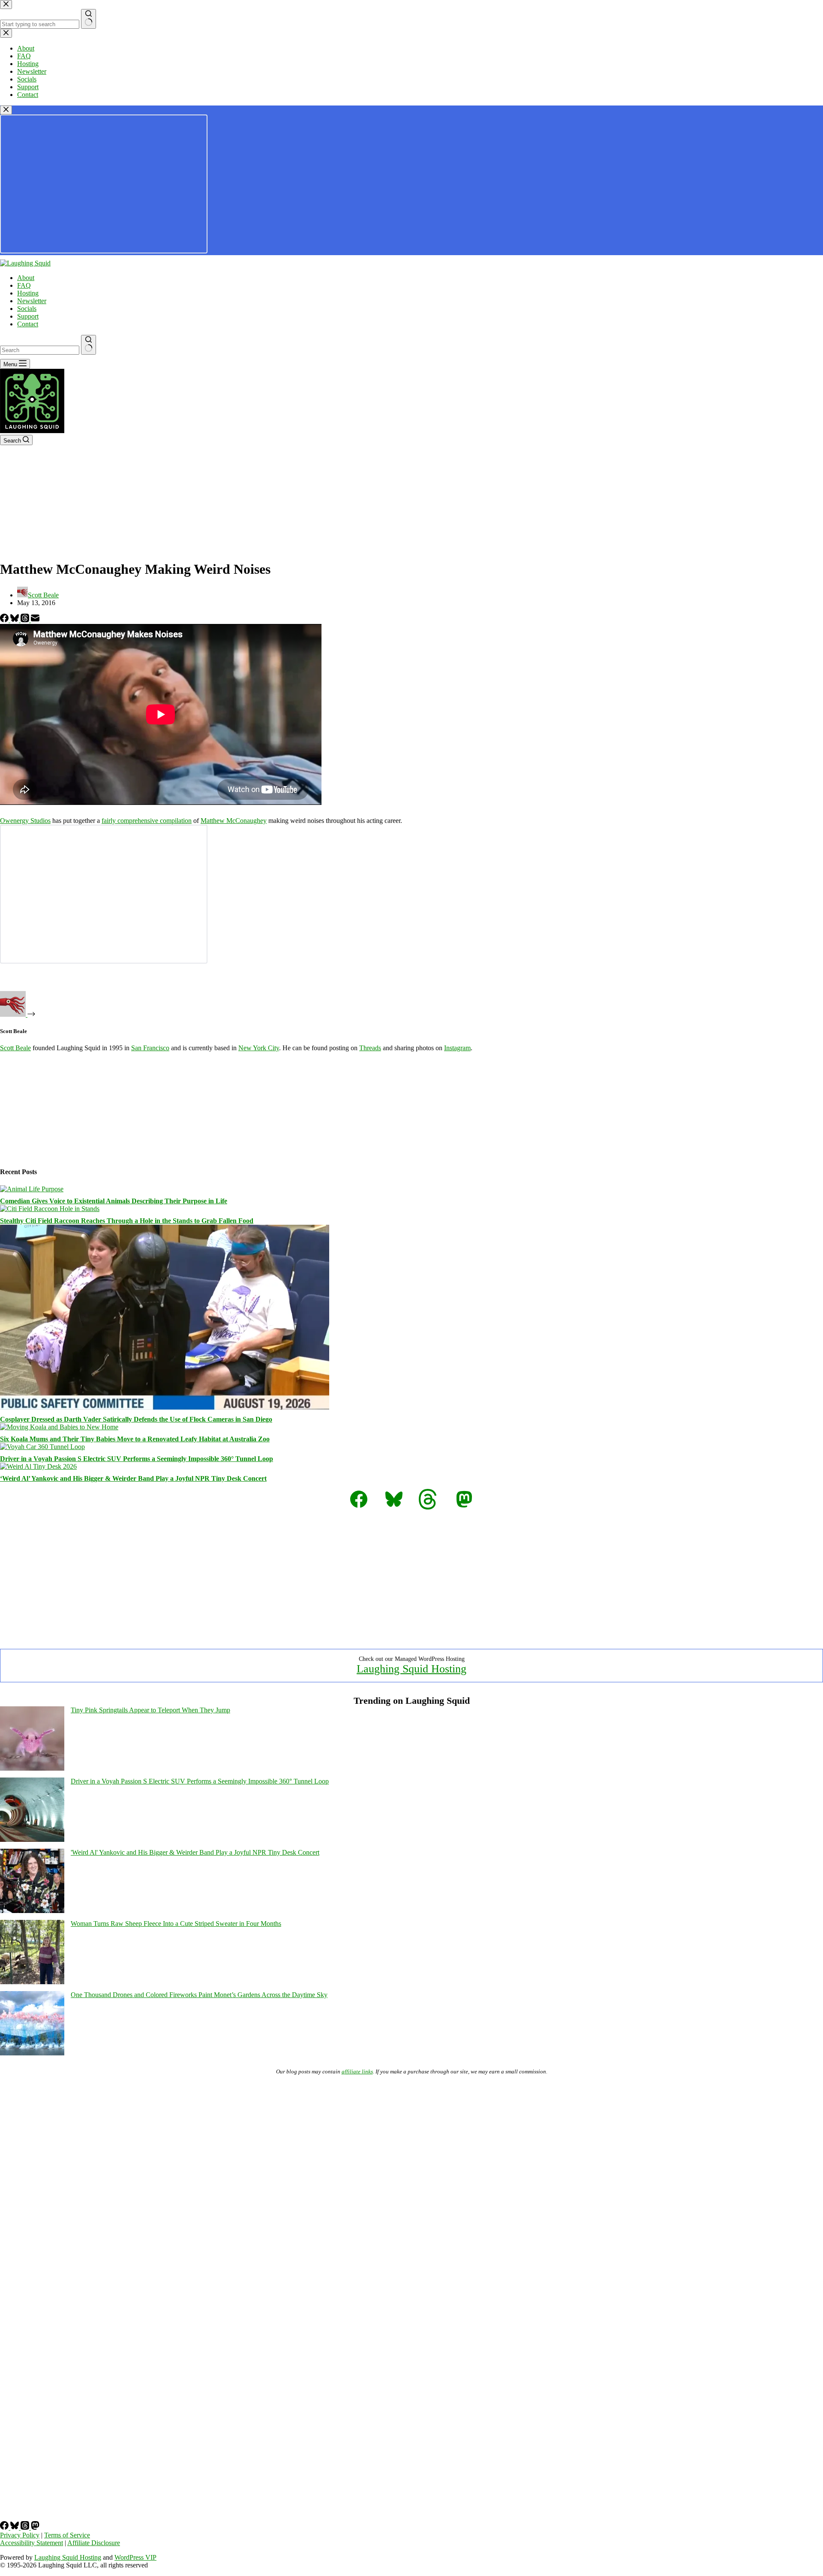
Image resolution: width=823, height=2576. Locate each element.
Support (28, 316)
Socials (27, 309)
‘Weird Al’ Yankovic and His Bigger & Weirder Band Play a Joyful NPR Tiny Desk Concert (133, 1478)
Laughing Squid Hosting (411, 1669)
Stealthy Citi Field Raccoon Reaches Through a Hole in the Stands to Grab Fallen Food (127, 1221)
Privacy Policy (20, 2535)
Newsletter (32, 301)
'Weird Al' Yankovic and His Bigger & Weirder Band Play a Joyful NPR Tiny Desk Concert (195, 1852)
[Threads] (26, 620)
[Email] (35, 620)
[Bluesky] (15, 620)
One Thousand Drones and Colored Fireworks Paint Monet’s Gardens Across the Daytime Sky (199, 1995)
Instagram (457, 1048)
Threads (370, 1048)
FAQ (24, 285)
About (26, 278)
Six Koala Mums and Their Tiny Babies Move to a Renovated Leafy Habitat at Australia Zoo (135, 1439)
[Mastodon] (35, 2527)
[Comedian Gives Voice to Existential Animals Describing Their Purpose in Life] (32, 1189)
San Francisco (150, 1048)
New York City (259, 1048)
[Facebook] (5, 620)
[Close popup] (6, 110)
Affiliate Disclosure (94, 2543)
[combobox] (40, 350)
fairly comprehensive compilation (147, 821)
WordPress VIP (135, 2557)
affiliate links (357, 2071)
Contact (28, 324)
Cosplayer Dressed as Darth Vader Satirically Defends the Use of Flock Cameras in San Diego (136, 1419)
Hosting (28, 293)
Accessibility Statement (32, 2543)
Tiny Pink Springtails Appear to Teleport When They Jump (150, 1710)
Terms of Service (67, 2535)
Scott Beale (15, 1048)
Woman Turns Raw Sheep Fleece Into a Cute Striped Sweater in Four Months (176, 1924)
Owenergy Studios (25, 821)
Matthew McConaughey (234, 821)
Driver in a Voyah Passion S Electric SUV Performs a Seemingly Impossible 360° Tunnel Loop (137, 1459)
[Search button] (89, 345)
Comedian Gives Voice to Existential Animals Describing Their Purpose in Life (114, 1201)
